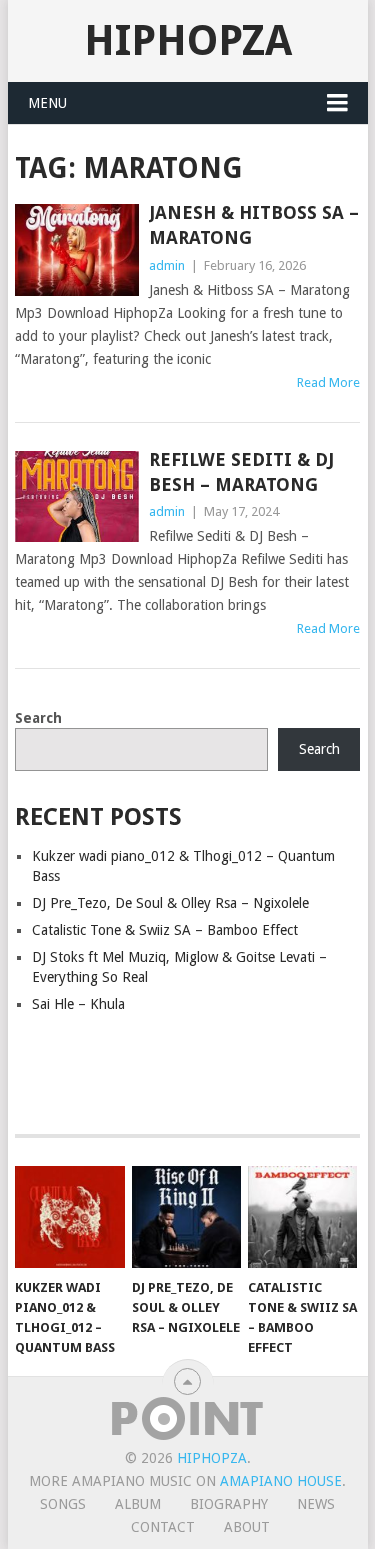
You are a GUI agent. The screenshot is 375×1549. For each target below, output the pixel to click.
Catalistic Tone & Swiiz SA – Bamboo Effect (165, 930)
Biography (229, 1504)
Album (138, 1504)
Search (38, 718)
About (247, 1527)
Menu (47, 103)
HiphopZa (188, 40)
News (316, 1504)
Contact (163, 1527)
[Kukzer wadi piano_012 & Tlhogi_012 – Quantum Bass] (69, 1217)
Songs (63, 1504)
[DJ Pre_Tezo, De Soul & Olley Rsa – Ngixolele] (186, 1217)
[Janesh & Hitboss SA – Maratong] (77, 250)
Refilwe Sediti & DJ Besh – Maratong (241, 472)
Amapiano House (281, 1481)
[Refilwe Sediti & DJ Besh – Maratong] (77, 497)
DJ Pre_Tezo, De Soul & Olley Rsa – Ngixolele (170, 903)
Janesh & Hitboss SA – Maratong (254, 225)
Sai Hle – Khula (78, 1004)
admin (167, 265)
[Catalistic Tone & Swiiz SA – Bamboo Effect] (302, 1217)
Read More (328, 382)
